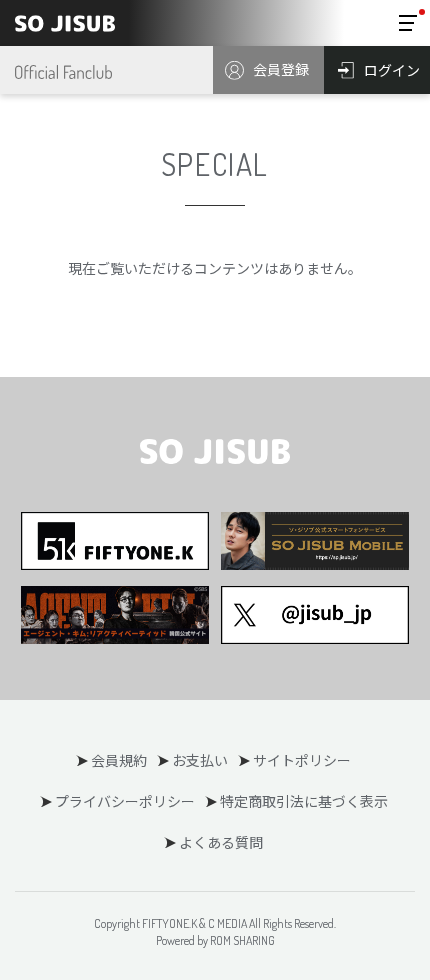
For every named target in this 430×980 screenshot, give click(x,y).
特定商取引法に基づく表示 (304, 801)
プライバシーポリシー (125, 801)
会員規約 (119, 760)
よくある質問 (221, 842)
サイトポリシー (302, 760)
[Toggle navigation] (408, 23)
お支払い (200, 760)
